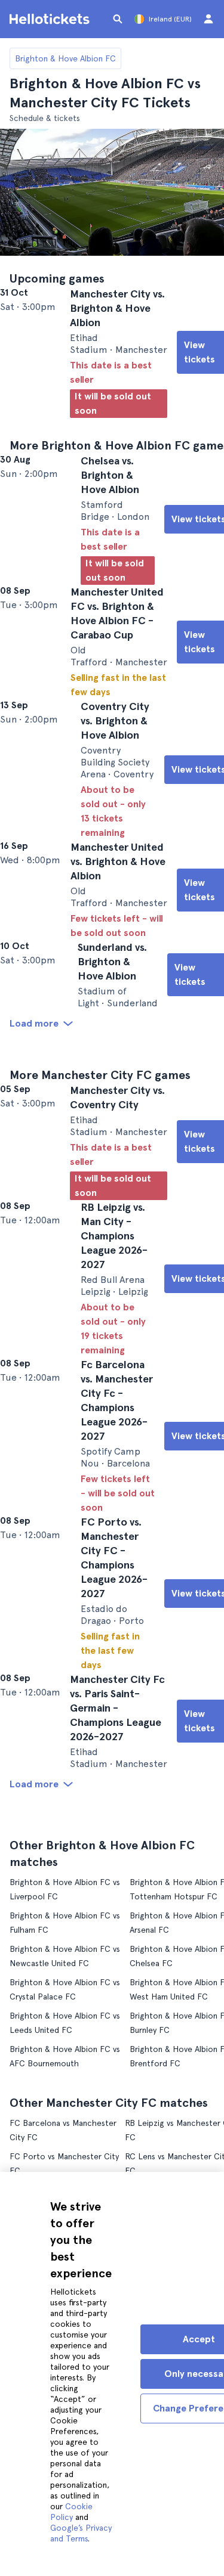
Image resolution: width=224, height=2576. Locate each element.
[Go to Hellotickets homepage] (51, 19)
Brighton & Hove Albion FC (65, 58)
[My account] (208, 19)
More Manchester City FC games (100, 1189)
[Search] (118, 19)
